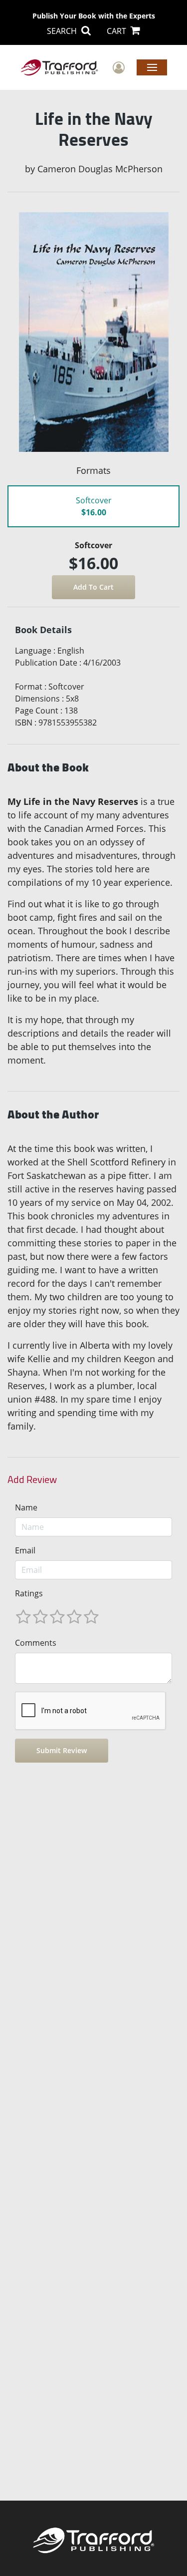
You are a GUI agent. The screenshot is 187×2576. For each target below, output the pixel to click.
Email (25, 1550)
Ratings (29, 1593)
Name (26, 1507)
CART (117, 31)
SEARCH (63, 31)
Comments (36, 1643)
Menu (152, 67)
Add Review (32, 1479)
